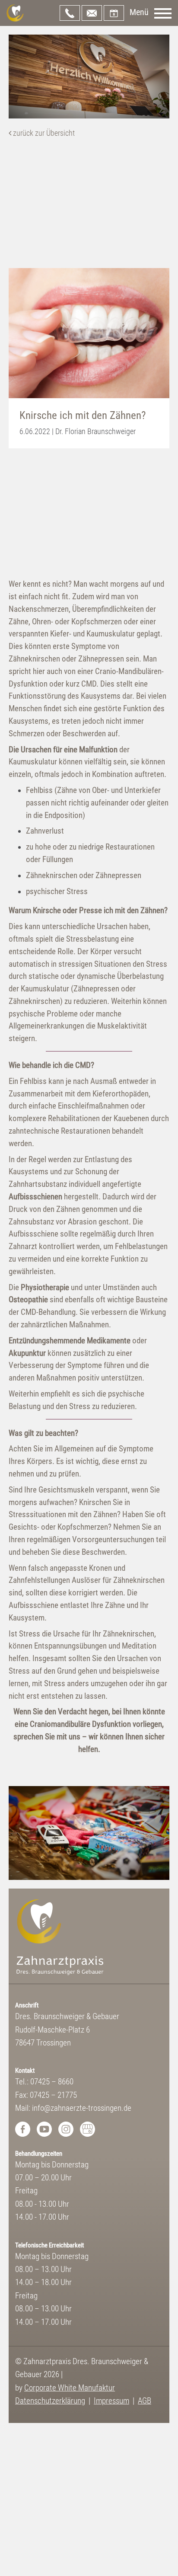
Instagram (66, 2129)
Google (87, 2129)
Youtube (44, 2129)
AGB (145, 2401)
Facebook (23, 2129)
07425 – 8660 (70, 13)
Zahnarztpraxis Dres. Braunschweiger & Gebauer (15, 13)
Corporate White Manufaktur (70, 2388)
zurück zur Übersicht (43, 133)
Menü (139, 12)
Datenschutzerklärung (50, 2401)
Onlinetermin (114, 13)
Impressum (111, 2401)
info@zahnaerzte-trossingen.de (92, 13)
